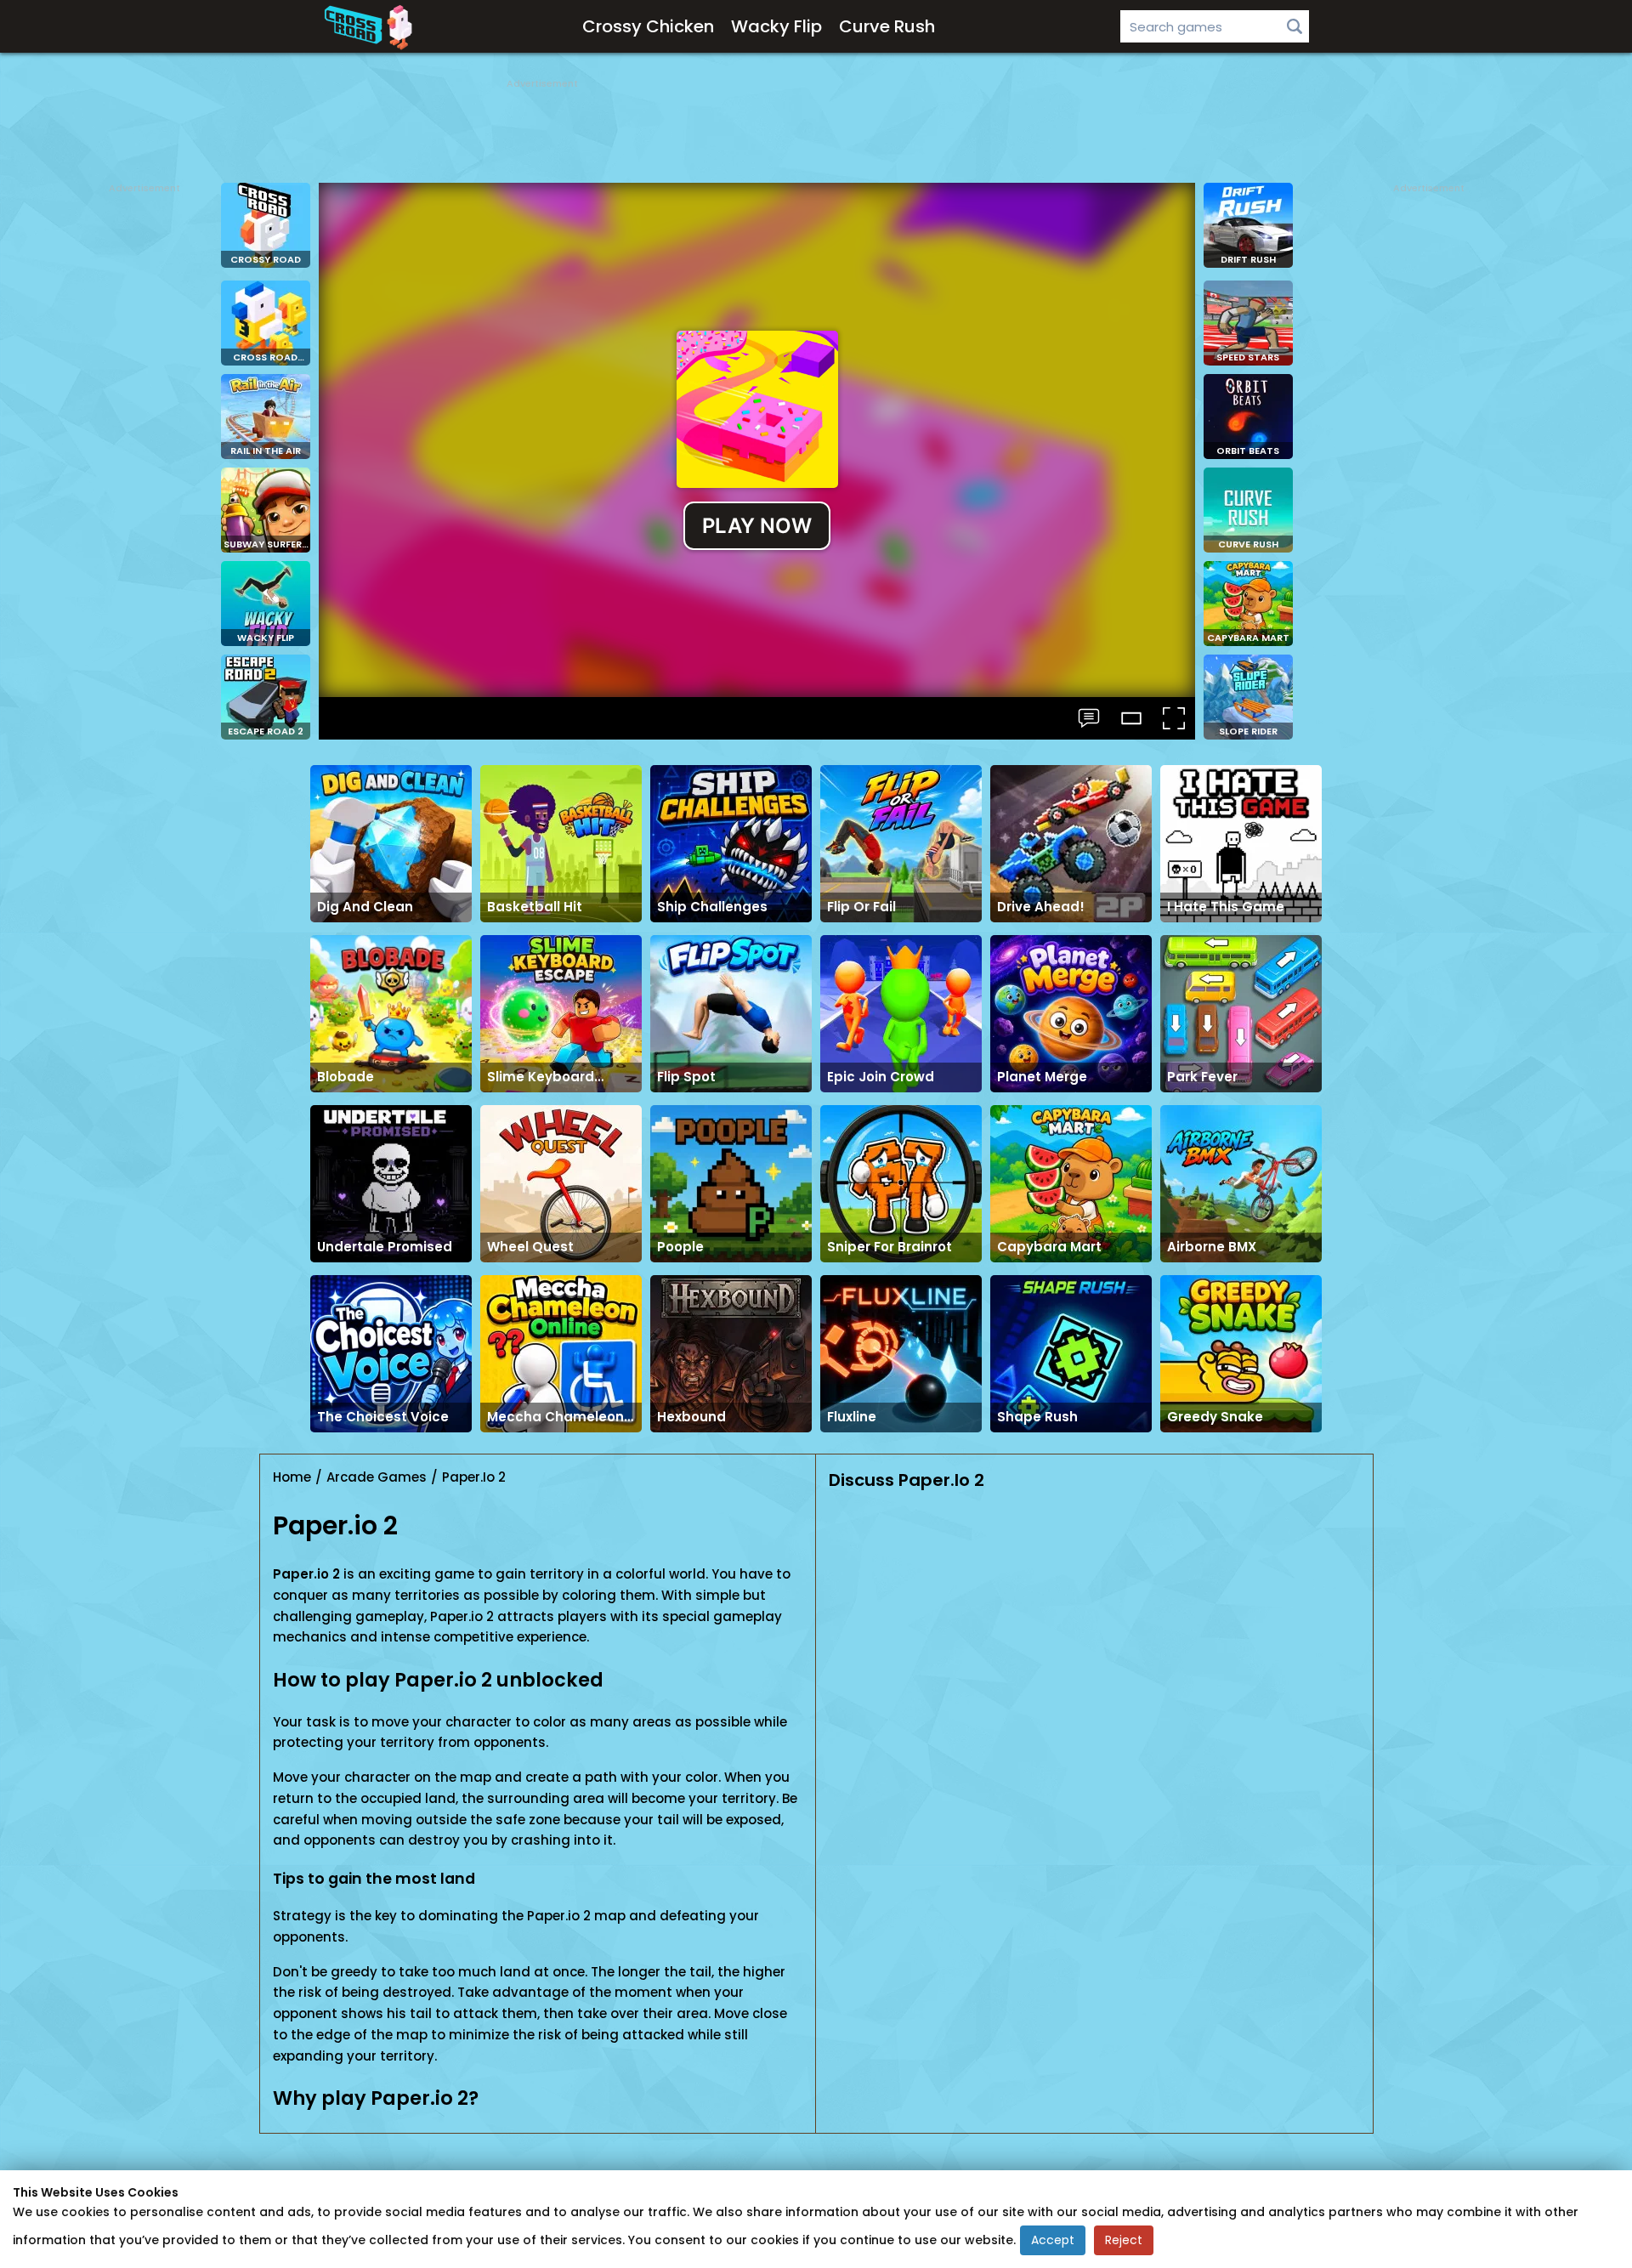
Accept (1053, 2240)
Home (292, 1477)
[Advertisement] (816, 128)
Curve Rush (887, 26)
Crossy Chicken (648, 26)
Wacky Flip (776, 26)
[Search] (1295, 26)
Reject (1124, 2240)
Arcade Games (377, 1477)
